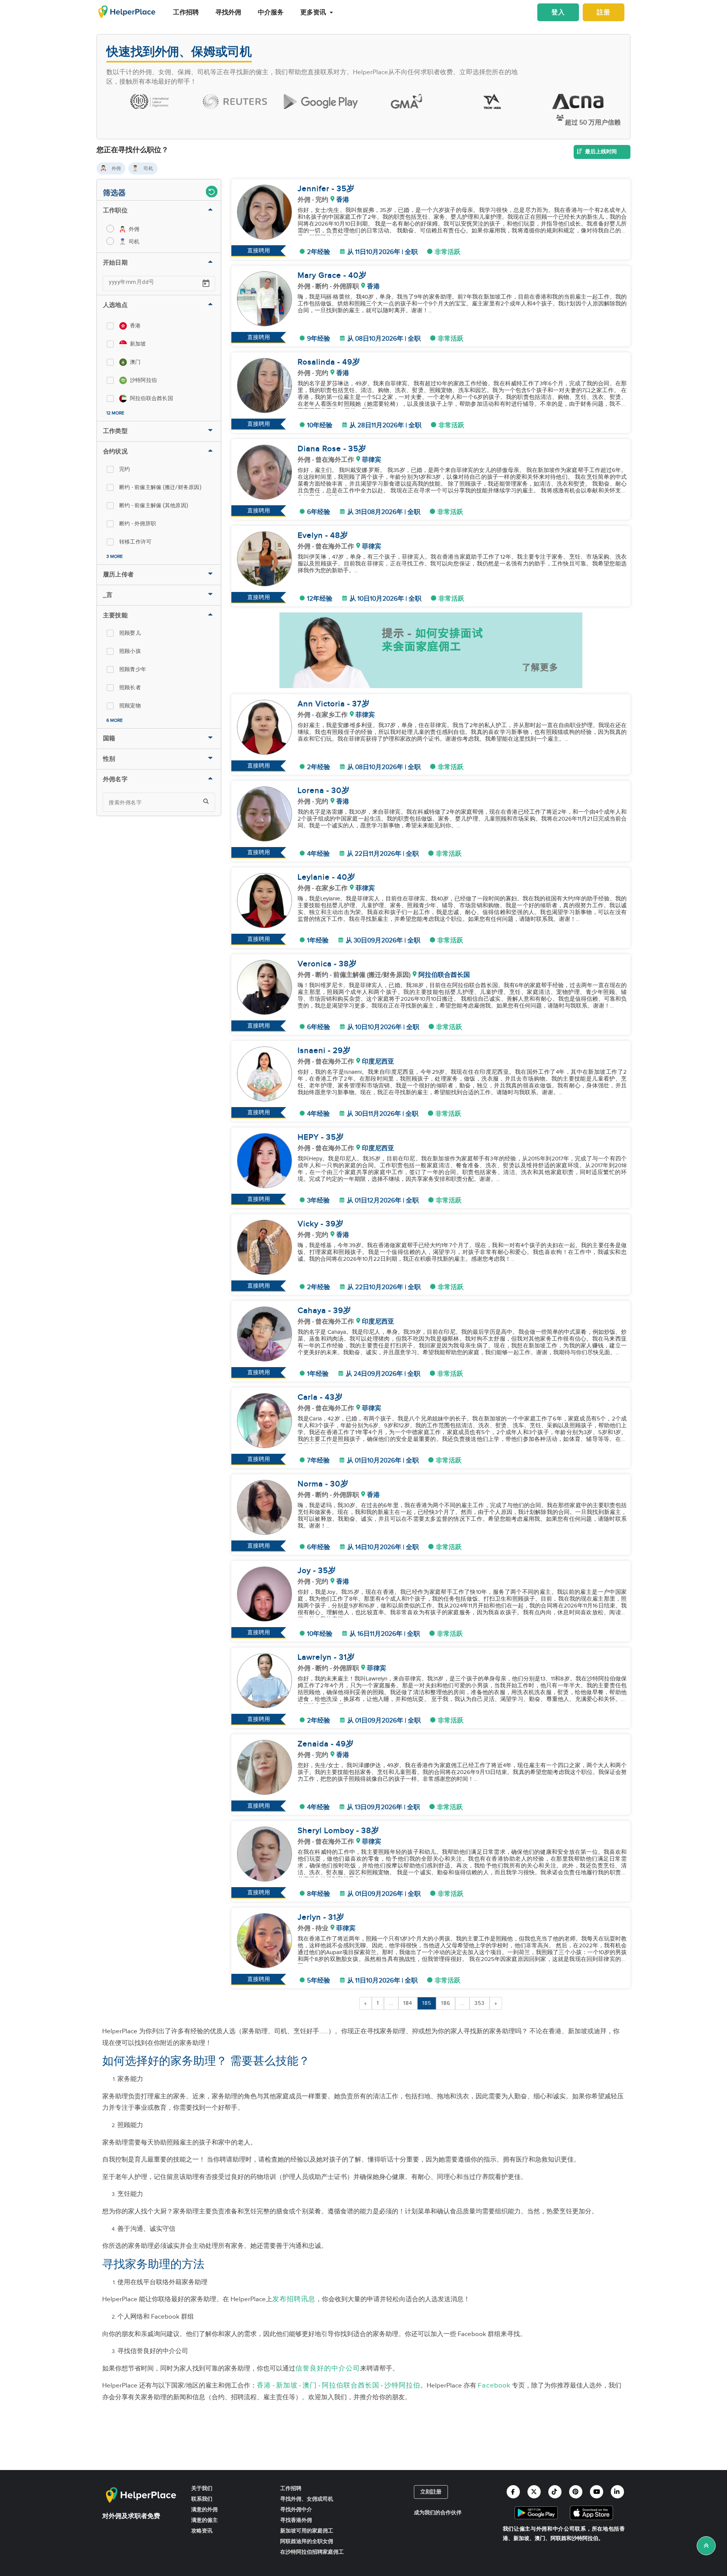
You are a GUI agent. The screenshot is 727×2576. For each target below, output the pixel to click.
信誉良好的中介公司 (328, 2368)
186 (446, 2003)
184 (408, 2003)
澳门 (310, 2385)
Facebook (494, 2385)
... (391, 2003)
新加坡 (287, 2385)
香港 (264, 2385)
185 (427, 2003)
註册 (604, 12)
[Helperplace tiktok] (555, 2492)
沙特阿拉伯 (402, 2385)
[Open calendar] (206, 283)
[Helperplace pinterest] (576, 2492)
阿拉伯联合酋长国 (351, 2385)
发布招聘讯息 (294, 2299)
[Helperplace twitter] (534, 2492)
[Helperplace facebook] (513, 2492)
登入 (558, 12)
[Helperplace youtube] (597, 2492)
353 (480, 2003)
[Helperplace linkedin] (617, 2492)
